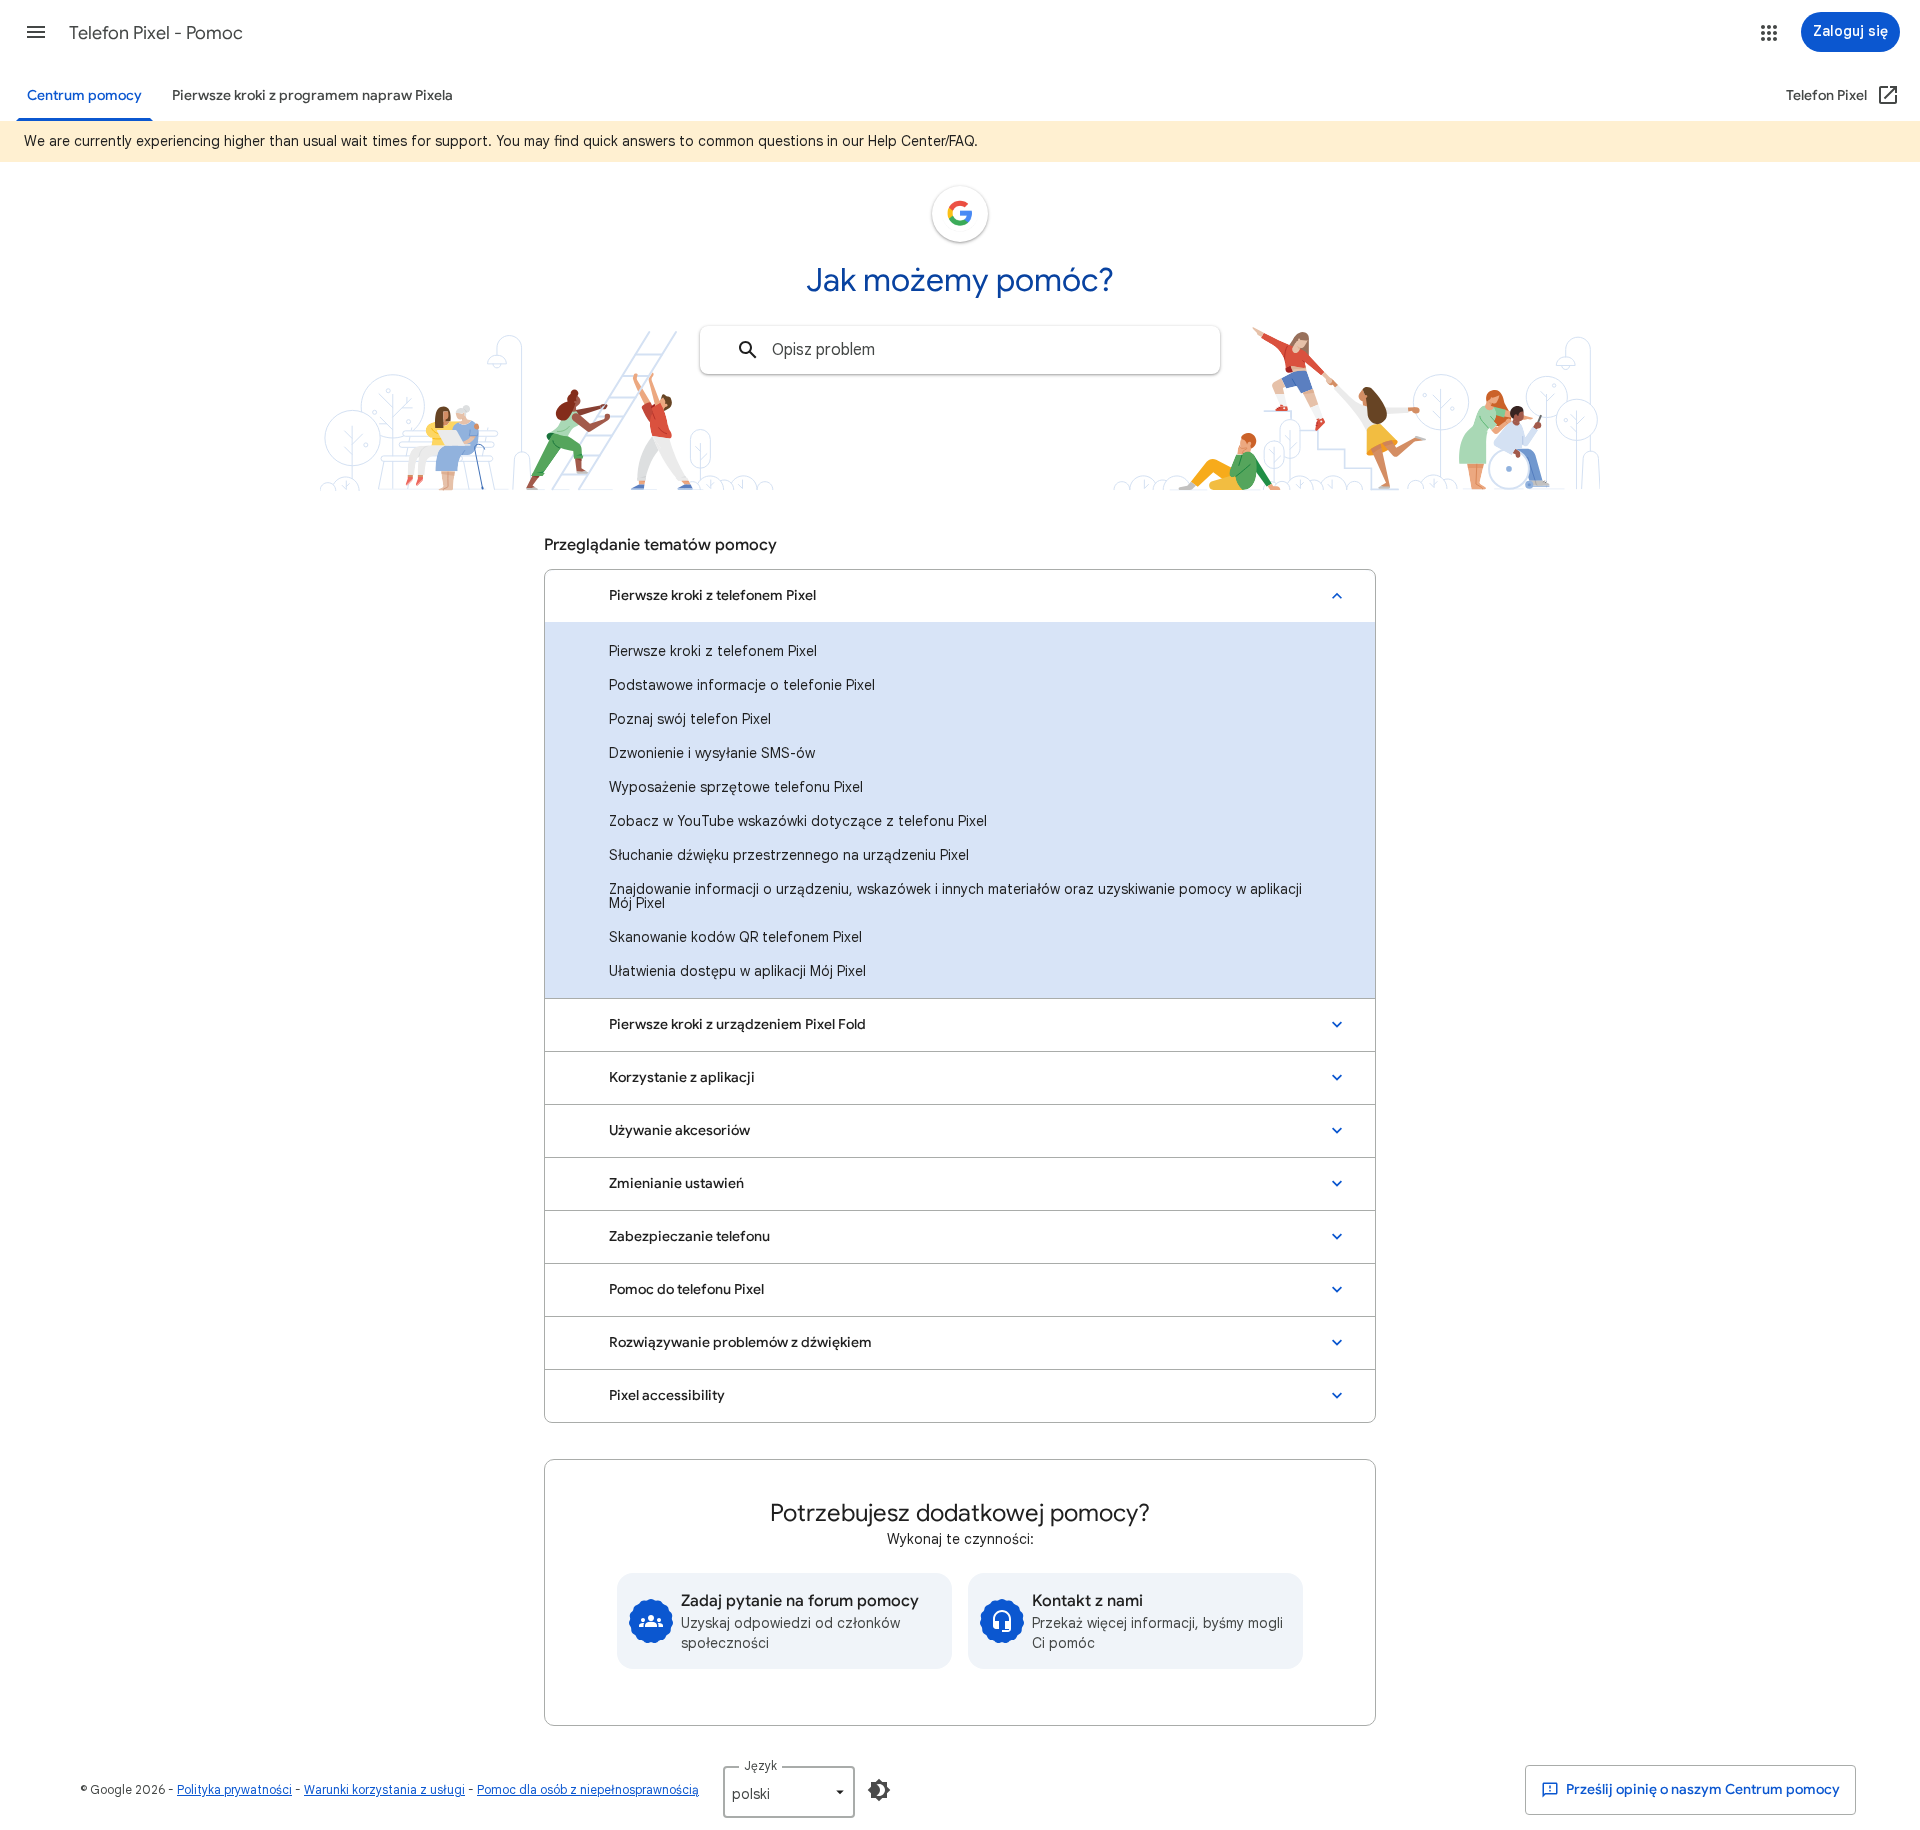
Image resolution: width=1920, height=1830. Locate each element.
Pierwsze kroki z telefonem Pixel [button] (712, 595)
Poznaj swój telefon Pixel (690, 719)
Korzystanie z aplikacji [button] (682, 1077)
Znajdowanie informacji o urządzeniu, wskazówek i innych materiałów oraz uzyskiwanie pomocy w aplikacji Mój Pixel (955, 896)
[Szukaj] (748, 350)
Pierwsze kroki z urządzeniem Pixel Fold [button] (737, 1024)
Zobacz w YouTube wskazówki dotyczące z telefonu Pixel (798, 821)
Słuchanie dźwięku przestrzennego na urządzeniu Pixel (789, 855)
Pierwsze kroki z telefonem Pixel (713, 651)
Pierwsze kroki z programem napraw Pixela (312, 95)
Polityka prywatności (234, 1789)
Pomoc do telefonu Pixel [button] (686, 1289)
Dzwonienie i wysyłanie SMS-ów (712, 753)
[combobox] (960, 350)
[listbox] (789, 1792)
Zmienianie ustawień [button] (676, 1183)
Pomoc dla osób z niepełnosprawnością (588, 1789)
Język (760, 1765)
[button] (36, 32)
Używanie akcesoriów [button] (679, 1130)
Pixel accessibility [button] (667, 1395)
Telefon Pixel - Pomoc (156, 33)
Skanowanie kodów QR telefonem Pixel (735, 937)
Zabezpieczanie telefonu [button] (689, 1236)
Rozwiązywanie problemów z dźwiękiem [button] (740, 1342)
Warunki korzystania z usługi (384, 1789)
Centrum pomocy (84, 95)
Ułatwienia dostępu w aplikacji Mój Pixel (737, 971)
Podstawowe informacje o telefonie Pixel (742, 685)
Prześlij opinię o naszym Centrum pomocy (1701, 1789)
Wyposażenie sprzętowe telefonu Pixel (736, 787)
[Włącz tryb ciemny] (879, 1790)
